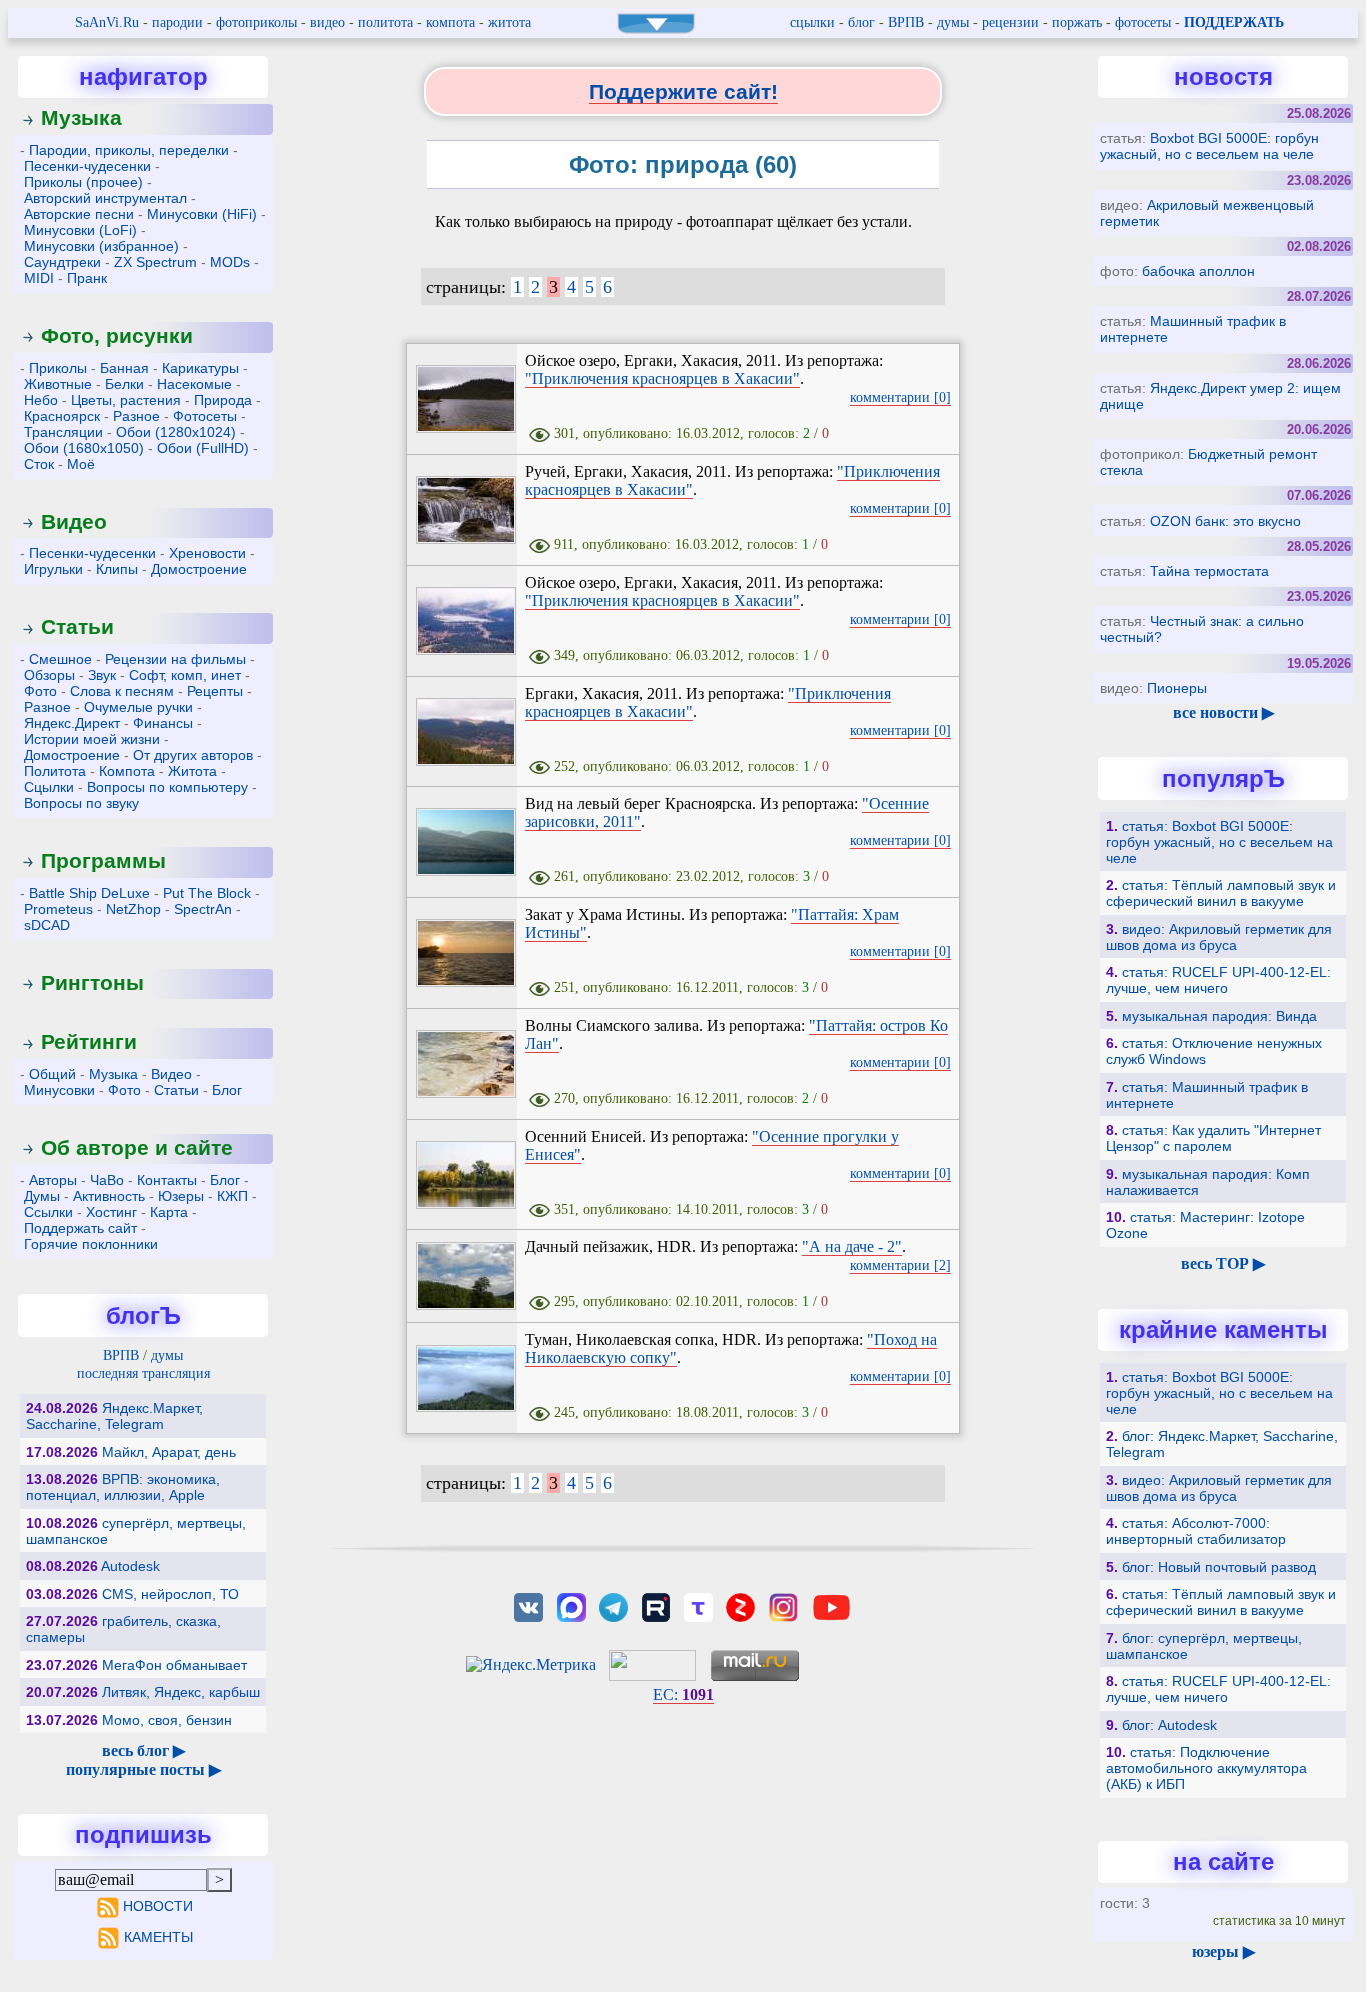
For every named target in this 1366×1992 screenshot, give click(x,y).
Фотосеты (205, 416)
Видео (74, 521)
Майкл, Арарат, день (169, 1452)
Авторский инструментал (105, 198)
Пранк (87, 278)
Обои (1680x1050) (84, 448)
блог (861, 22)
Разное (136, 416)
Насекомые (194, 384)
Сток (39, 464)
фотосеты (1143, 22)
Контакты (167, 1180)
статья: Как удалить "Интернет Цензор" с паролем (1213, 1138)
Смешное (60, 659)
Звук (102, 675)
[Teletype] (698, 1605)
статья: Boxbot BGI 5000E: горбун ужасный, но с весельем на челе (1219, 842)
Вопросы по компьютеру (167, 787)
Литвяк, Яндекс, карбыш (181, 1692)
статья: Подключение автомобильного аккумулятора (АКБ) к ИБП (1206, 1768)
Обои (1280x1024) (176, 432)
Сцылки (49, 787)
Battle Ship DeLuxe (89, 893)
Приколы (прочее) (83, 182)
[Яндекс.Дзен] (741, 1605)
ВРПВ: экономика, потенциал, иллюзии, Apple (123, 1487)
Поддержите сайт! (683, 91)
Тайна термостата (1209, 571)
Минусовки (59, 1090)
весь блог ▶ (143, 1750)
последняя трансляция (143, 1373)
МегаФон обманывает (174, 1665)
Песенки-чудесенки (87, 166)
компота (450, 22)
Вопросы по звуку (81, 803)
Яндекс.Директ (72, 723)
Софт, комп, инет (185, 675)
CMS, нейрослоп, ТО (170, 1594)
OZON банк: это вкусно (1225, 521)
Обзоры (49, 675)
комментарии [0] (900, 397)
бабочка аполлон (1198, 271)
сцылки (812, 22)
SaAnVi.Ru (107, 22)
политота (385, 22)
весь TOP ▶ (1223, 1263)
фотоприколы (256, 22)
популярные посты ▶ (143, 1769)
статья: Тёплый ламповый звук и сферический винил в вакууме (1221, 893)
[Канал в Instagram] (783, 1605)
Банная (124, 368)
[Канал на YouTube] (831, 1605)
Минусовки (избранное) (101, 246)
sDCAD (47, 925)
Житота (192, 771)
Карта (169, 1212)
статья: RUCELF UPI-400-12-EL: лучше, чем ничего (1218, 980)
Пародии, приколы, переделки (129, 150)
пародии (177, 22)
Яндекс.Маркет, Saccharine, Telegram (114, 1416)
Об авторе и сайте (137, 1147)
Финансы (163, 723)
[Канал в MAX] (571, 1605)
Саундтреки (62, 262)
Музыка (81, 117)
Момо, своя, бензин (167, 1720)
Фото (40, 691)
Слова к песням (122, 691)
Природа (223, 400)
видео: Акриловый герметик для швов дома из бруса (1219, 937)
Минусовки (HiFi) (202, 214)
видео (327, 22)
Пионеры (1177, 688)
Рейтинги (89, 1041)
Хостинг (111, 1212)
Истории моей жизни (92, 739)
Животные (58, 384)
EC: (683, 1694)
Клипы (117, 569)
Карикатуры (200, 368)
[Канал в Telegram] (613, 1605)
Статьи (77, 626)
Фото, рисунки (117, 335)
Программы (103, 860)
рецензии (1010, 22)
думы (953, 22)
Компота (127, 771)
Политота (55, 771)
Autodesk (130, 1566)
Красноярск (62, 416)
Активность (109, 1196)
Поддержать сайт (80, 1228)
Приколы (58, 368)
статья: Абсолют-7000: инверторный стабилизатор (1196, 1531)
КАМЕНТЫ (158, 1937)
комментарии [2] (900, 1265)
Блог (227, 1090)
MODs (230, 262)
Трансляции (63, 432)
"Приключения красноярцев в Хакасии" (662, 378)
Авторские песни (79, 214)
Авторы (53, 1180)
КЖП (232, 1196)
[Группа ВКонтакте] (529, 1605)
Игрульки (53, 569)
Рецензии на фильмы (175, 659)
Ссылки (48, 1212)
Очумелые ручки (138, 707)
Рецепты (215, 691)
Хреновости (207, 553)
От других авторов (193, 755)
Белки (124, 384)
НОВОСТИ (158, 1906)
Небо (41, 400)
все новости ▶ (1223, 712)
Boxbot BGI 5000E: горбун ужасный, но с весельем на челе (1209, 146)
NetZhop (133, 909)
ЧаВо (107, 1180)
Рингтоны (92, 982)
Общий (52, 1074)
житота (509, 22)
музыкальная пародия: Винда (1219, 1016)
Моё (81, 464)
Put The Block (207, 893)
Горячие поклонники (91, 1244)
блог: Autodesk (1169, 1725)
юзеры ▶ (1223, 1951)
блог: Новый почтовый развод (1219, 1567)
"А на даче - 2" (852, 1246)
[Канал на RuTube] (656, 1605)
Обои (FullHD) (203, 448)
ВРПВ (906, 22)
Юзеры (181, 1196)
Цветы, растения (126, 400)
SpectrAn (203, 909)
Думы (42, 1196)
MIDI (39, 278)
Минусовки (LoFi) (80, 230)
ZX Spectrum (155, 262)
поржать (1077, 22)
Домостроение (199, 569)
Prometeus (58, 909)
